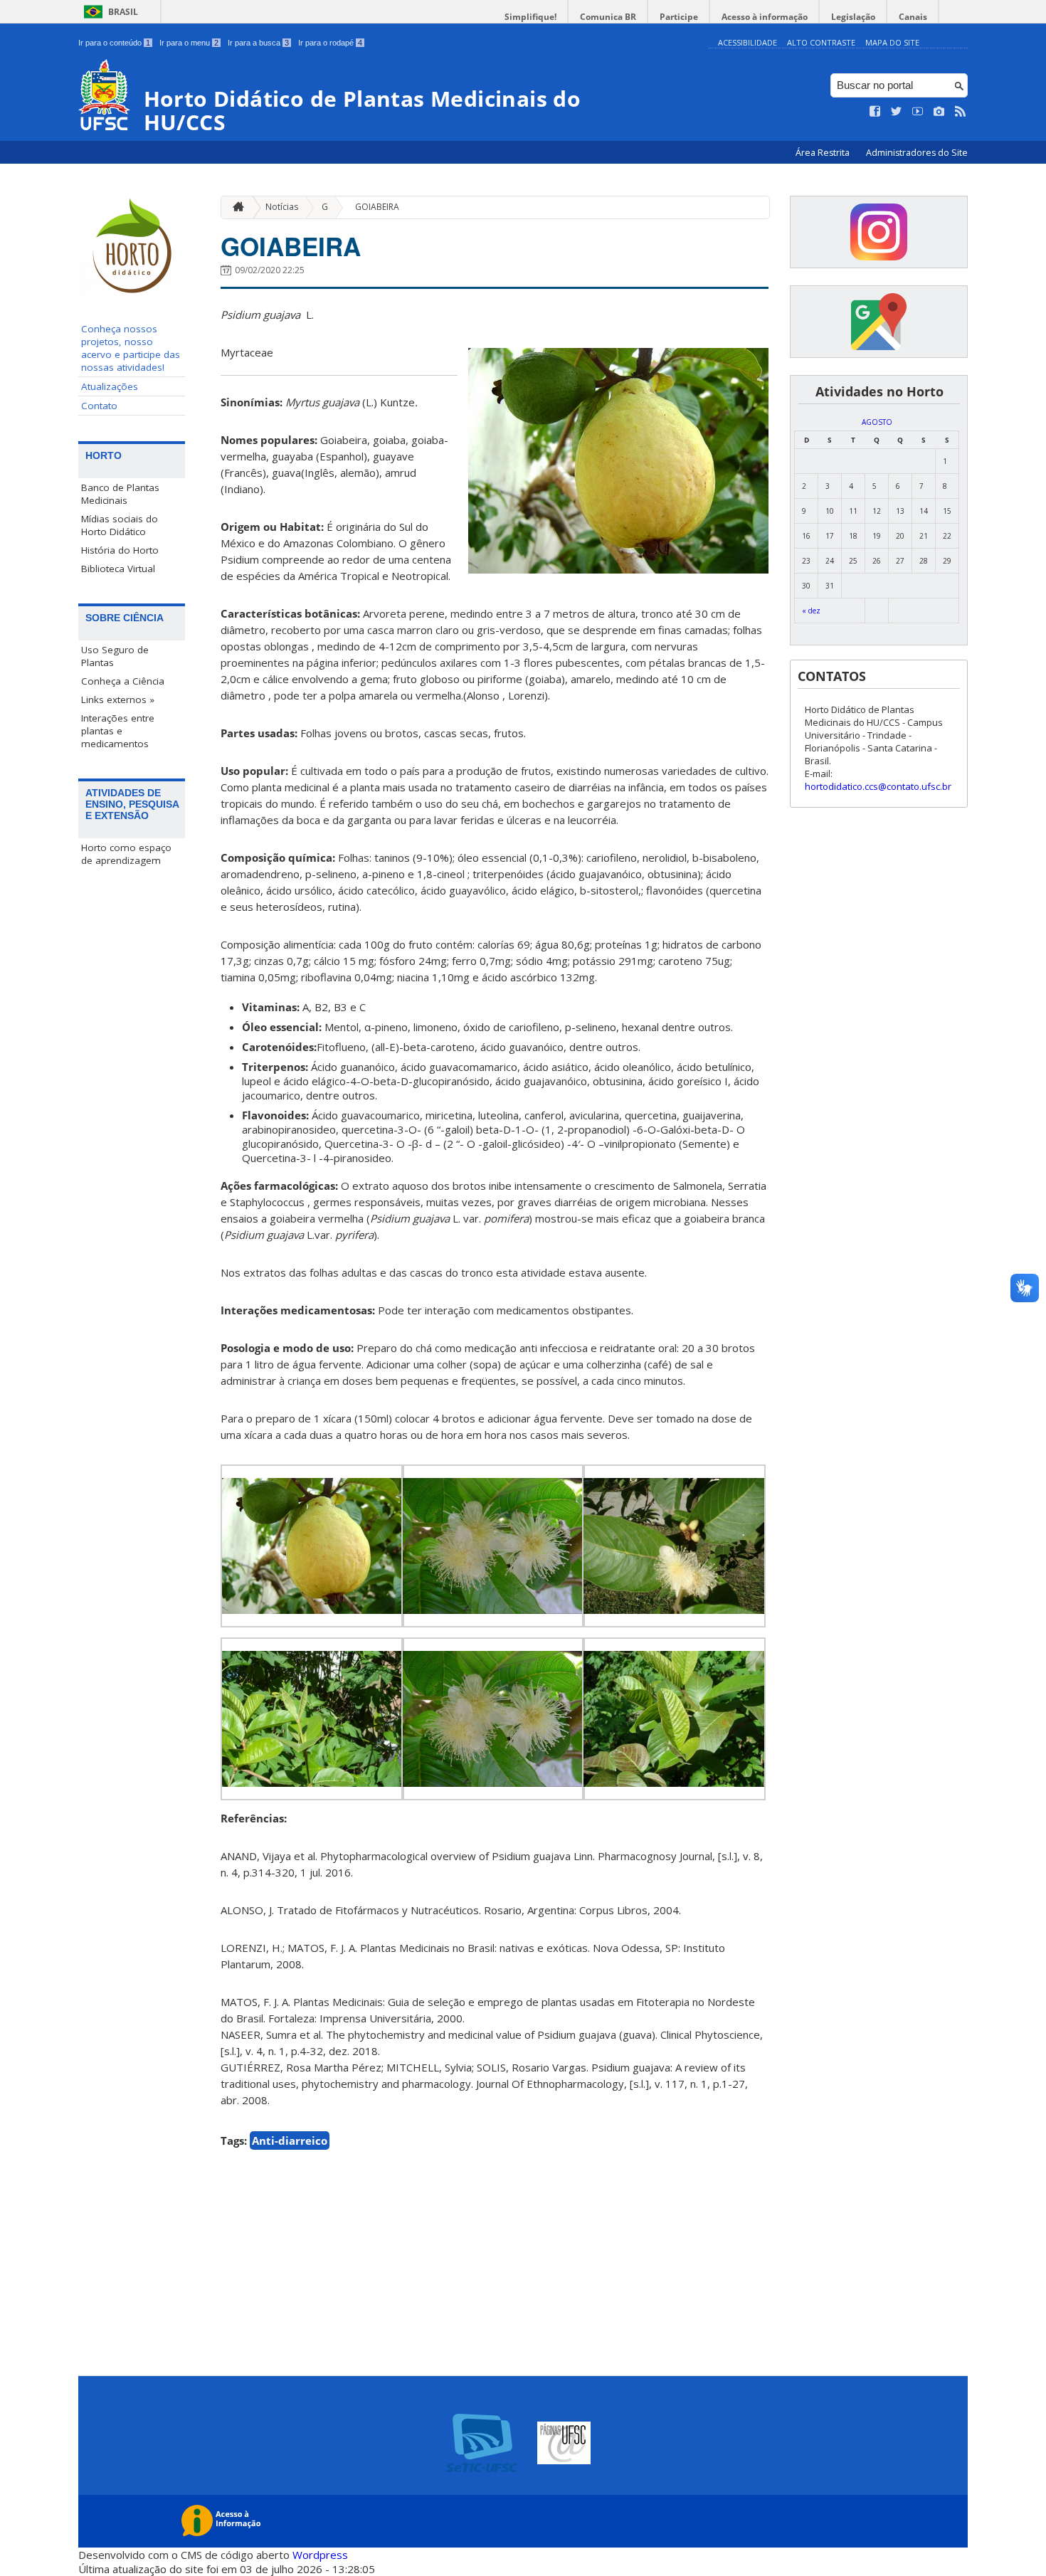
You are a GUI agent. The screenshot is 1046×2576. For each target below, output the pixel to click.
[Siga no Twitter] (897, 112)
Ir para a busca (258, 43)
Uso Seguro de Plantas (115, 656)
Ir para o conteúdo (114, 43)
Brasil (123, 12)
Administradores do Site (917, 153)
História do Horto (120, 550)
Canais (913, 17)
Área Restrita (824, 153)
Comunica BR (608, 17)
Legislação (853, 17)
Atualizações (110, 386)
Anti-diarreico (290, 2140)
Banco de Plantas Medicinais (120, 494)
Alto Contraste (821, 42)
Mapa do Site (892, 42)
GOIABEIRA (377, 207)
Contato (99, 406)
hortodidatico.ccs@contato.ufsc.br (878, 786)
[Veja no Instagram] (939, 112)
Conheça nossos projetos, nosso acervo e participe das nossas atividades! (131, 348)
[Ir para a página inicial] (235, 207)
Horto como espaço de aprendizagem (126, 854)
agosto (877, 422)
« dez (811, 611)
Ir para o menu (189, 43)
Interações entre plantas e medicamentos (118, 731)
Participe (679, 17)
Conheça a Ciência (123, 681)
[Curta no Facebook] (875, 112)
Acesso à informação (765, 17)
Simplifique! (530, 17)
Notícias (282, 207)
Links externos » (118, 700)
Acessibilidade (747, 42)
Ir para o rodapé (330, 43)
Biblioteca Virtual (118, 569)
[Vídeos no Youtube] (918, 112)
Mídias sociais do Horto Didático (120, 525)
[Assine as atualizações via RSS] (961, 112)
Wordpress (320, 2555)
